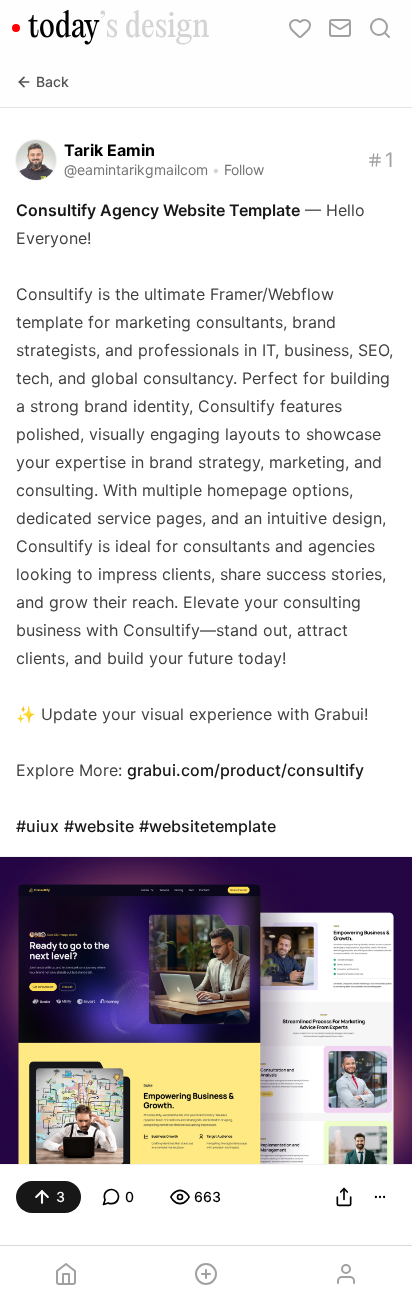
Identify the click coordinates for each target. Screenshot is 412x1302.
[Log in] (346, 1274)
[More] (380, 1197)
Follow (244, 169)
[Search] (380, 28)
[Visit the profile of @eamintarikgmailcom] (36, 160)
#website (99, 826)
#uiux (37, 826)
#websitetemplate (207, 826)
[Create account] (206, 1274)
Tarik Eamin (109, 150)
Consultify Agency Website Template (158, 210)
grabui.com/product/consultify (245, 770)
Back (52, 81)
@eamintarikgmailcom (136, 169)
